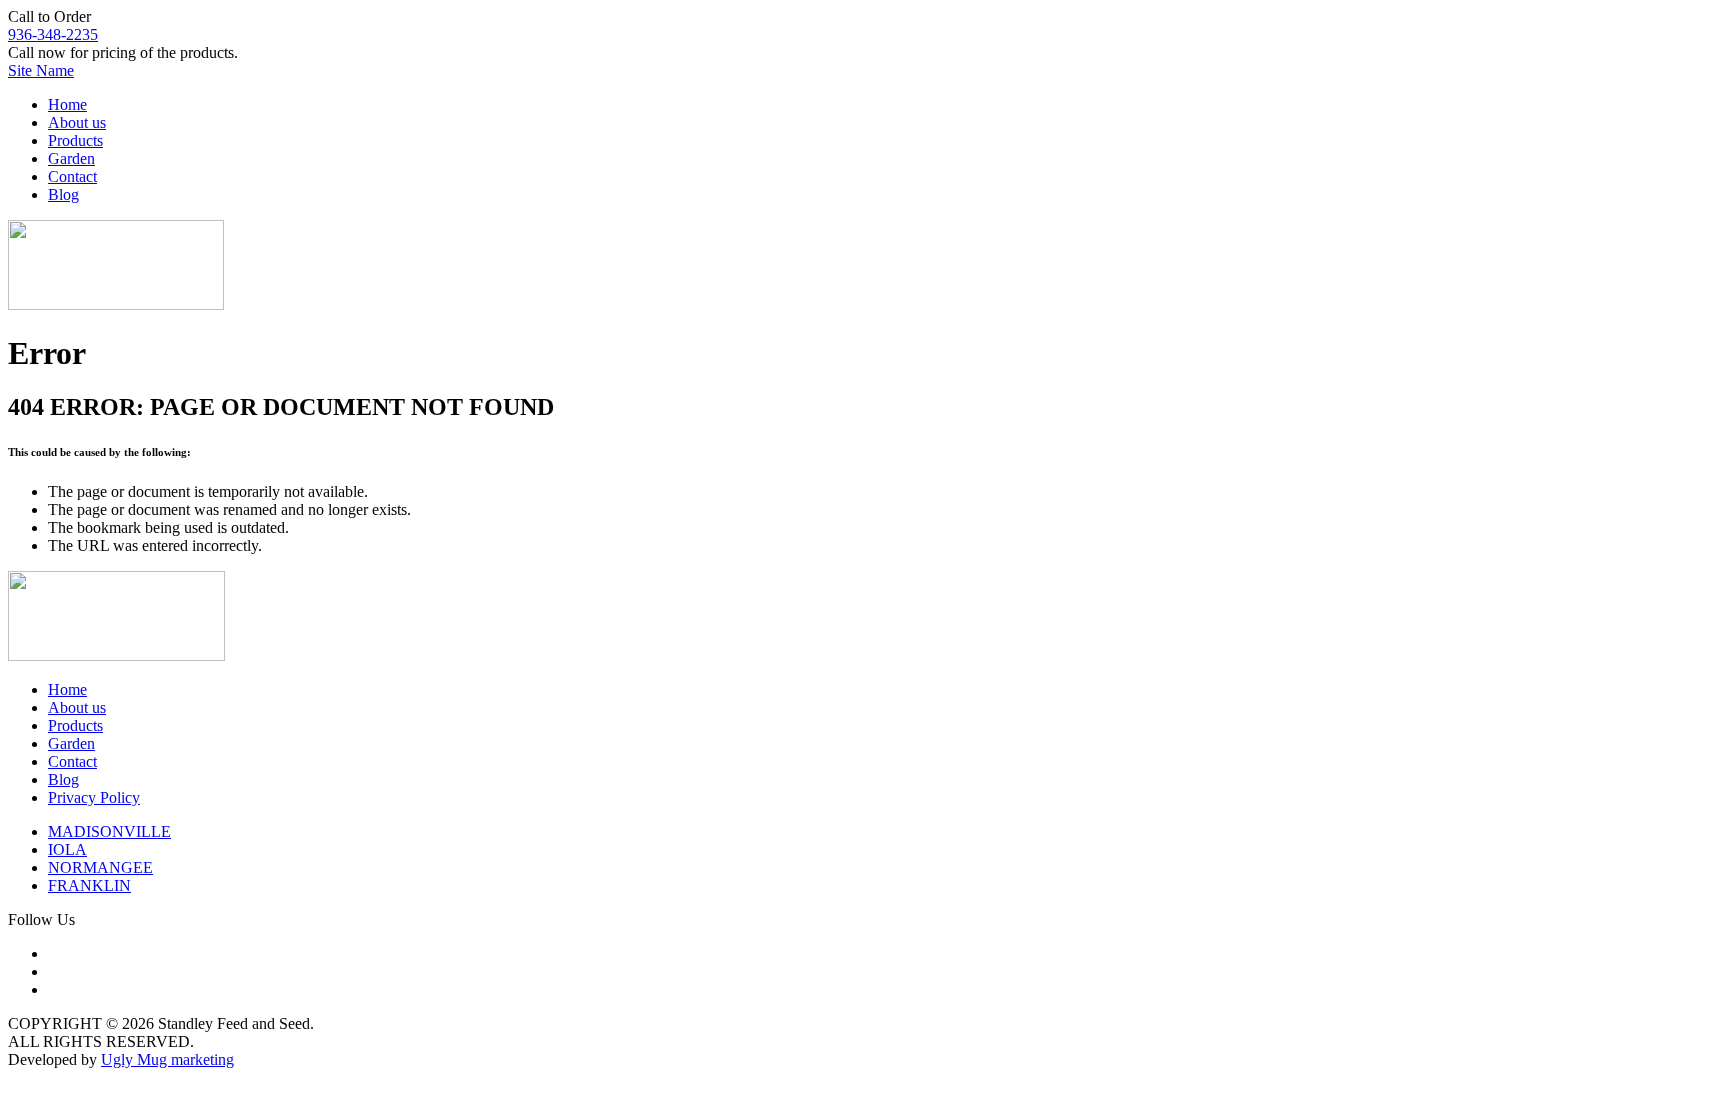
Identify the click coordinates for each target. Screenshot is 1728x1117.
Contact (72, 176)
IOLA (67, 849)
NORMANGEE (100, 867)
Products (75, 140)
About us (77, 122)
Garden (71, 158)
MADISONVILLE (109, 831)
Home (67, 104)
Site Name (41, 70)
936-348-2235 (53, 34)
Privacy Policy (94, 797)
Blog (63, 194)
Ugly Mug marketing (167, 1059)
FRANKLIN (89, 885)
